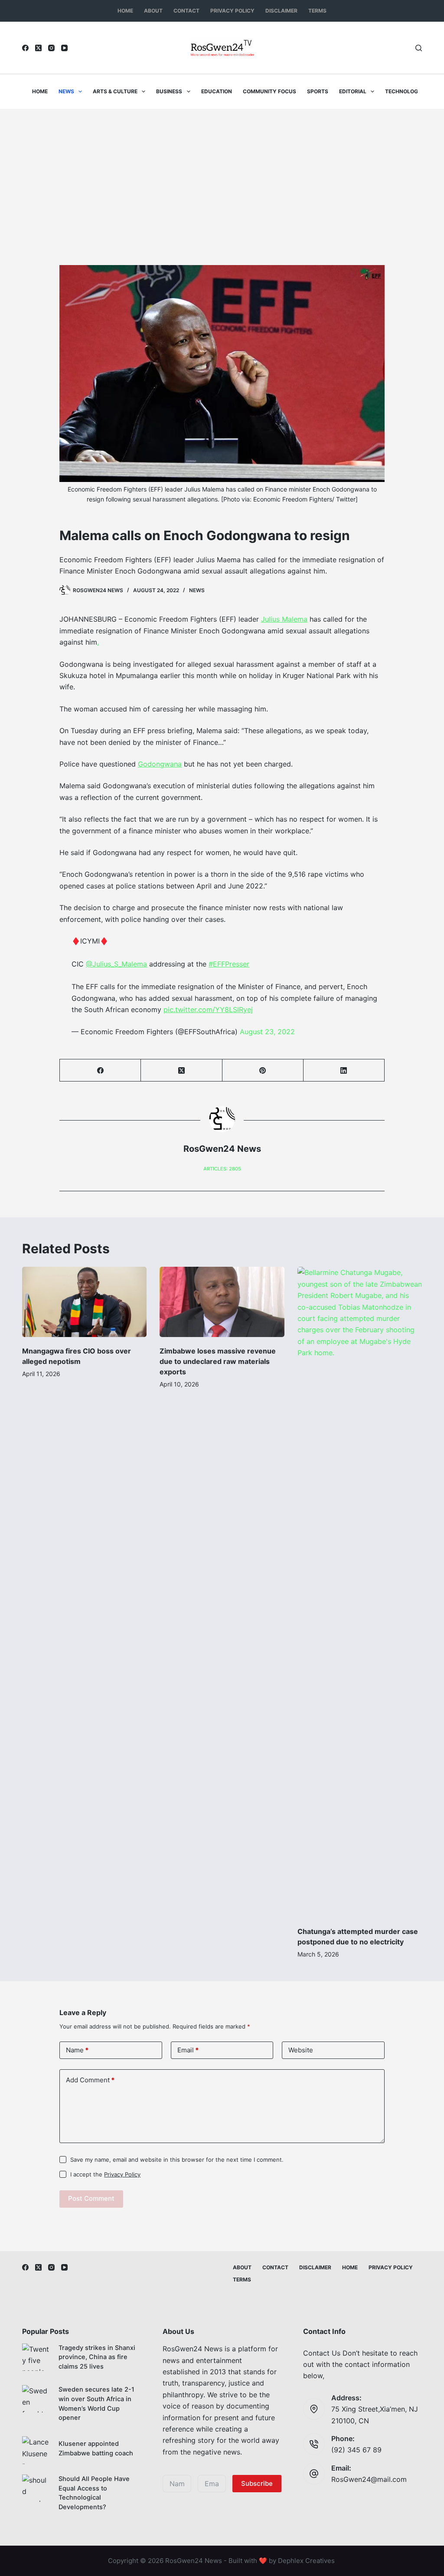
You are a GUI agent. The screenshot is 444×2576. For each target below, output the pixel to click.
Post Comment (91, 2198)
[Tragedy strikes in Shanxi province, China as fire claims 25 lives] (36, 2357)
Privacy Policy (232, 11)
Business (169, 91)
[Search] (419, 48)
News (66, 91)
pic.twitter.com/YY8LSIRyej (208, 1009)
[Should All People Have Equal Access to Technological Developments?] (36, 2488)
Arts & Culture (115, 91)
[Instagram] (51, 48)
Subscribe (257, 2483)
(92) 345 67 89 (356, 2450)
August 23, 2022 (267, 1032)
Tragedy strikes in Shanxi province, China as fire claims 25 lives (97, 2357)
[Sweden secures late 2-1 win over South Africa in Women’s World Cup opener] (36, 2399)
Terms (317, 11)
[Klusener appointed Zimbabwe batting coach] (36, 2450)
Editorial (353, 91)
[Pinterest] (263, 1070)
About (153, 11)
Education (217, 91)
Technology (403, 91)
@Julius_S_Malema (116, 964)
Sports (318, 91)
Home (125, 11)
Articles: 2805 (222, 1169)
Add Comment (90, 2080)
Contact (186, 11)
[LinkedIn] (344, 1070)
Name (77, 2050)
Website (301, 2050)
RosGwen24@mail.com (369, 2479)
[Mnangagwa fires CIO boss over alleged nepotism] (84, 1302)
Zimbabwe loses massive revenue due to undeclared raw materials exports (218, 1361)
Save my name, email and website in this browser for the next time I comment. (177, 2160)
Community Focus (269, 91)
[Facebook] (25, 48)
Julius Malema (284, 619)
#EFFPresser (229, 964)
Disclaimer (281, 11)
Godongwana (160, 764)
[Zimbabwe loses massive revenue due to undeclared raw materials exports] (222, 1302)
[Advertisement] (222, 174)
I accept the (105, 2174)
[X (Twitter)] (38, 48)
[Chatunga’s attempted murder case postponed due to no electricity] (360, 1592)
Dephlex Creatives (306, 2561)
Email (188, 2050)
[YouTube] (64, 48)
